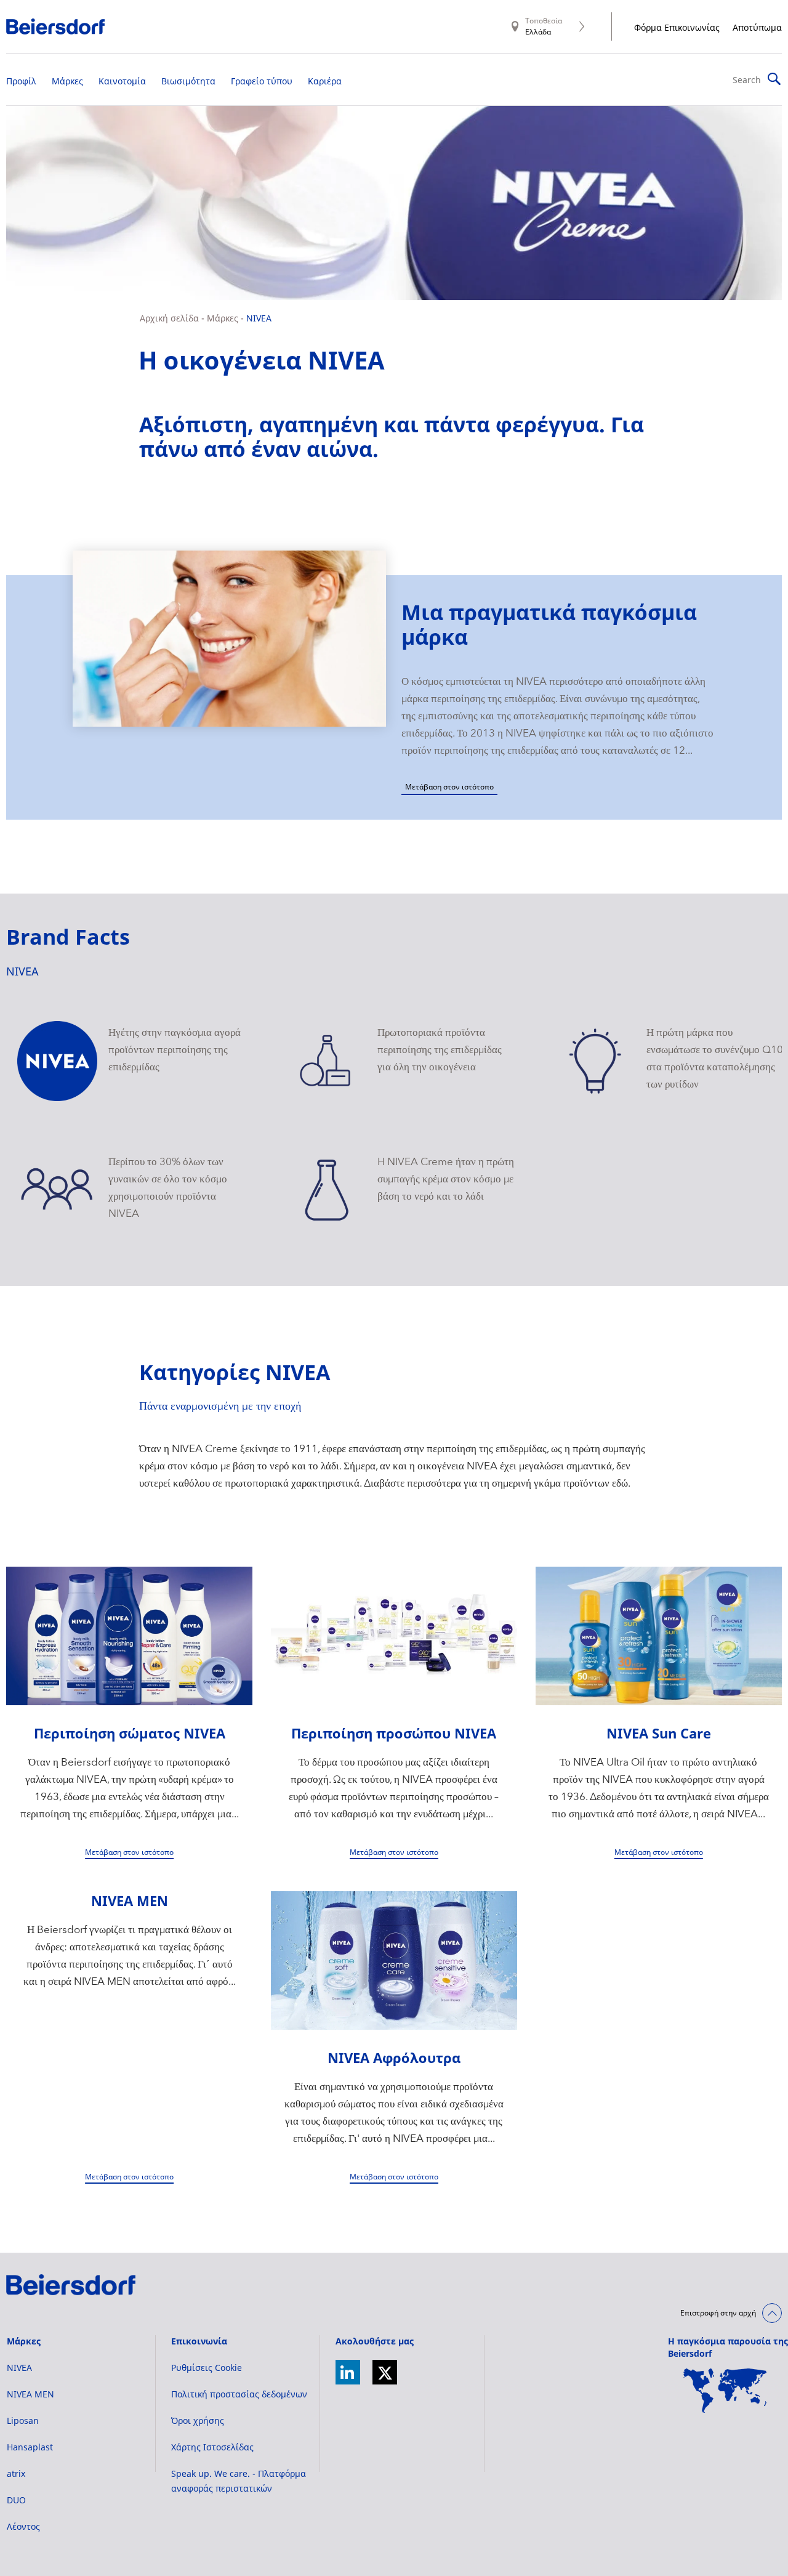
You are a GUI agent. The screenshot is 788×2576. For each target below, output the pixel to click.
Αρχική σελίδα (169, 318)
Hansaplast (30, 2447)
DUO (16, 2500)
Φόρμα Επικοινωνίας (677, 27)
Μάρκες (223, 318)
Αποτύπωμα (757, 27)
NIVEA (259, 318)
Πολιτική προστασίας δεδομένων (239, 2394)
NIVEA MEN (30, 2394)
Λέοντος (23, 2526)
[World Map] (725, 2391)
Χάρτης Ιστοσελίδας (212, 2447)
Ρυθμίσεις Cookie (207, 2368)
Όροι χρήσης (198, 2421)
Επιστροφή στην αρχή (718, 2313)
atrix (16, 2473)
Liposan (23, 2421)
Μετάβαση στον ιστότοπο (449, 787)
